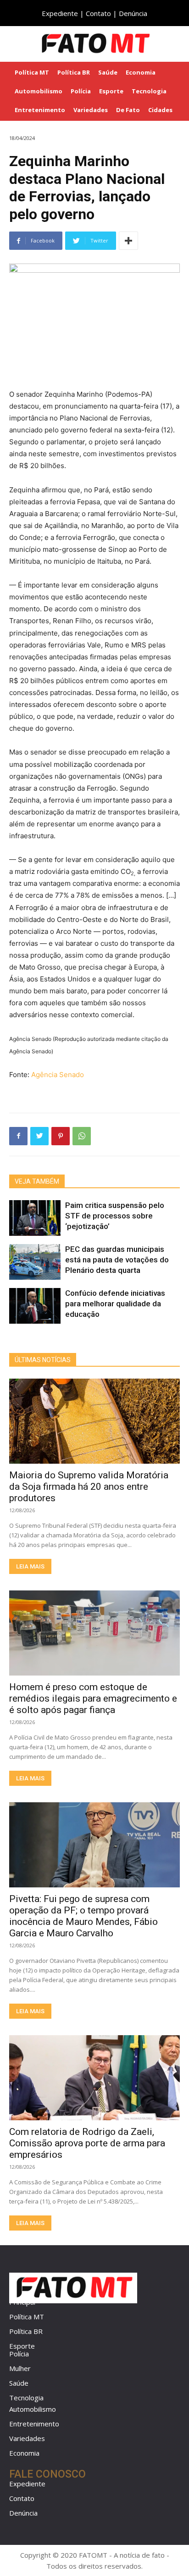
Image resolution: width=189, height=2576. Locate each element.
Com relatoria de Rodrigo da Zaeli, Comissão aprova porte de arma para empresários (87, 2143)
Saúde (19, 2383)
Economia (24, 2453)
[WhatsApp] (82, 1136)
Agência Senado (58, 1075)
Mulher (20, 2368)
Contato (98, 13)
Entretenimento (34, 2424)
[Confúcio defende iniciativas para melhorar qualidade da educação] (35, 1306)
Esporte (22, 2346)
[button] (176, 43)
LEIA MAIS (30, 1566)
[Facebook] (18, 1136)
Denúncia (133, 13)
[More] (128, 241)
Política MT (27, 2317)
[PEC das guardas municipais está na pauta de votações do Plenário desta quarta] (35, 1262)
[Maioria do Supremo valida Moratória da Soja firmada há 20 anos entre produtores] (94, 1421)
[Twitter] (39, 1136)
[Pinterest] (61, 1136)
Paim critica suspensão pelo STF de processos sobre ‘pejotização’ (115, 1216)
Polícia (19, 2354)
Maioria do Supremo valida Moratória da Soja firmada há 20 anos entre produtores (89, 1487)
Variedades (27, 2438)
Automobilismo (33, 2409)
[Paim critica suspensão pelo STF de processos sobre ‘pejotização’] (35, 1218)
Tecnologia (26, 2398)
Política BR (26, 2331)
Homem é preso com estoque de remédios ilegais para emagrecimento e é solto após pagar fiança (93, 1698)
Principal (22, 2302)
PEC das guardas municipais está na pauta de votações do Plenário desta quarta (117, 1260)
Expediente (60, 13)
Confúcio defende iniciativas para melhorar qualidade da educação (115, 1304)
